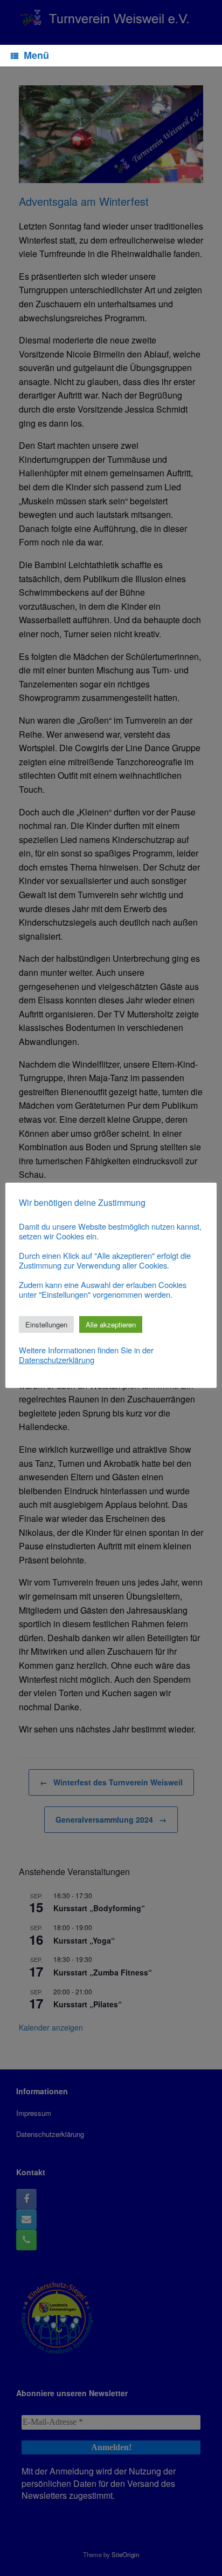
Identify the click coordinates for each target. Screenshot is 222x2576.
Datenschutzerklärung (57, 1360)
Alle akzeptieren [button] (111, 1324)
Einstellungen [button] (46, 1324)
